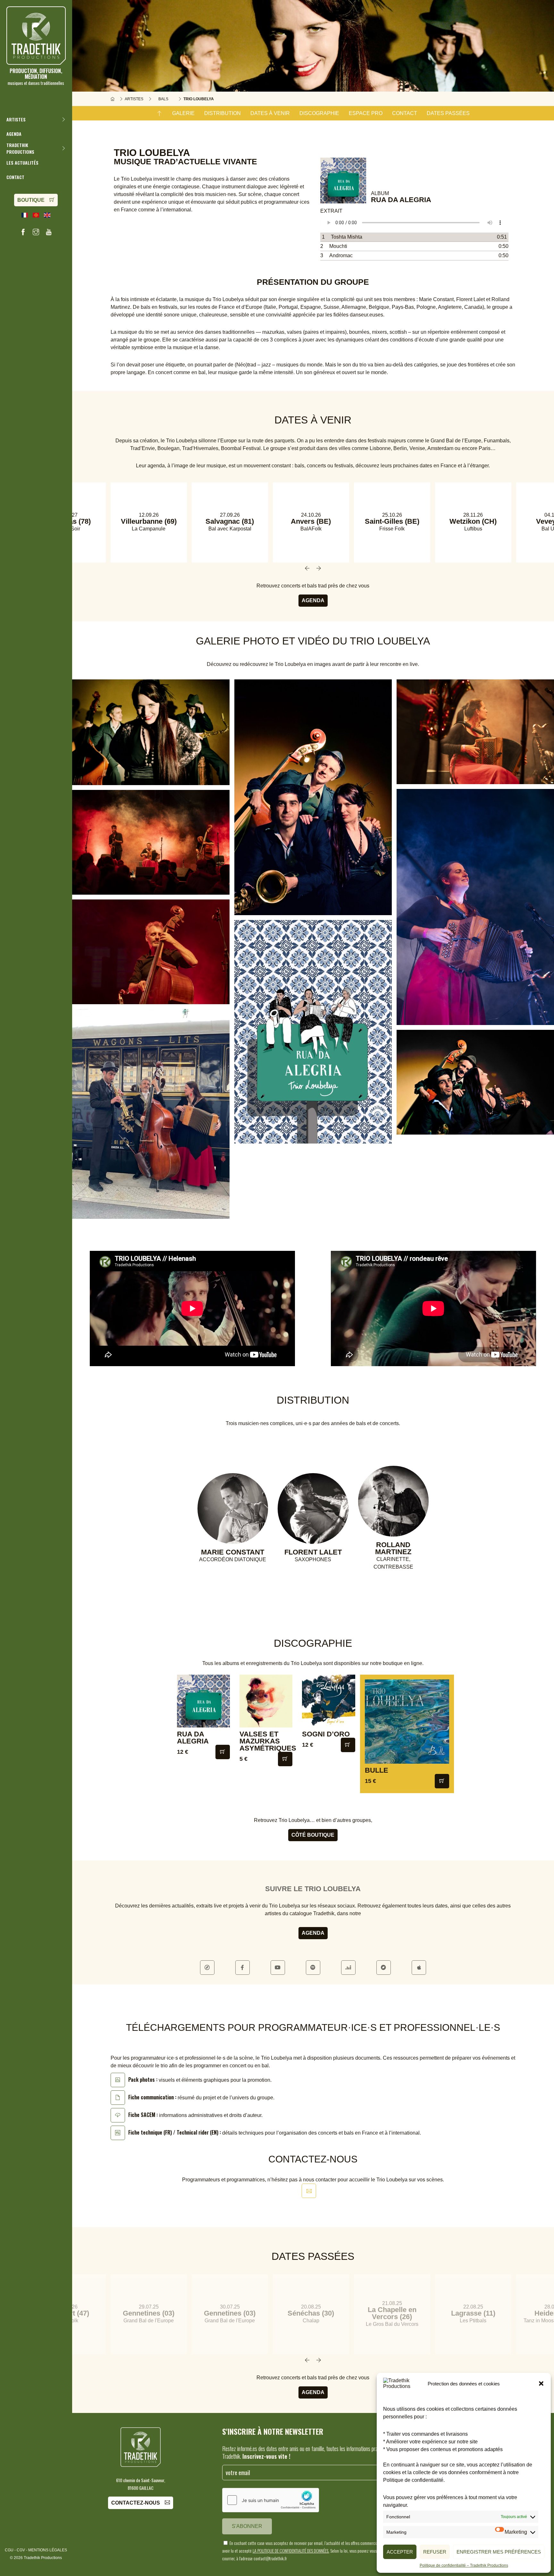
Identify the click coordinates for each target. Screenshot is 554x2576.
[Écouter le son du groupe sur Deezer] (348, 1968)
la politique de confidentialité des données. (291, 2551)
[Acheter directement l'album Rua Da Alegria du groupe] (223, 1752)
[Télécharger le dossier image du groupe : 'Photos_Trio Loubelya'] (118, 2080)
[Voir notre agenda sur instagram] (36, 232)
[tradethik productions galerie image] (313, 1032)
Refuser (435, 2552)
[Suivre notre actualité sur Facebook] (23, 232)
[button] (541, 2383)
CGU (9, 2550)
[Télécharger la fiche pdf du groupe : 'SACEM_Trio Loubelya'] (118, 2115)
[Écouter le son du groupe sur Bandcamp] (384, 1968)
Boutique (31, 200)
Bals (163, 99)
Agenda (313, 600)
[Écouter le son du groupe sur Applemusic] (419, 1968)
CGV (21, 2550)
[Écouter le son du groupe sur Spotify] (313, 1968)
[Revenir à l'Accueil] (113, 99)
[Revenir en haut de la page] (159, 113)
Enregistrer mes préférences (499, 2552)
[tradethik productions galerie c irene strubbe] (151, 732)
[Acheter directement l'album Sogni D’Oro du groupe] (348, 1745)
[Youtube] (49, 232)
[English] (47, 215)
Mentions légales (48, 2550)
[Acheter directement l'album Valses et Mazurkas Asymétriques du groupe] (285, 1759)
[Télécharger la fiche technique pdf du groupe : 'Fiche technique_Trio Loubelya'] (118, 2133)
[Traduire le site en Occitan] (36, 215)
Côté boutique (313, 1835)
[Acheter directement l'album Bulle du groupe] (442, 1781)
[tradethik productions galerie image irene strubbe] (475, 1082)
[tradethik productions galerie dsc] (475, 732)
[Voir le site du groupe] (207, 1968)
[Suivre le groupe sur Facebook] (243, 1968)
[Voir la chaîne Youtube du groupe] (278, 1968)
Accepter (400, 2552)
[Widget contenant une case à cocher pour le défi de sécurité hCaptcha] (271, 2500)
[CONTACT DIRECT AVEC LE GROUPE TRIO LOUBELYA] (309, 2191)
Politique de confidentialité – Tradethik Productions (464, 2565)
